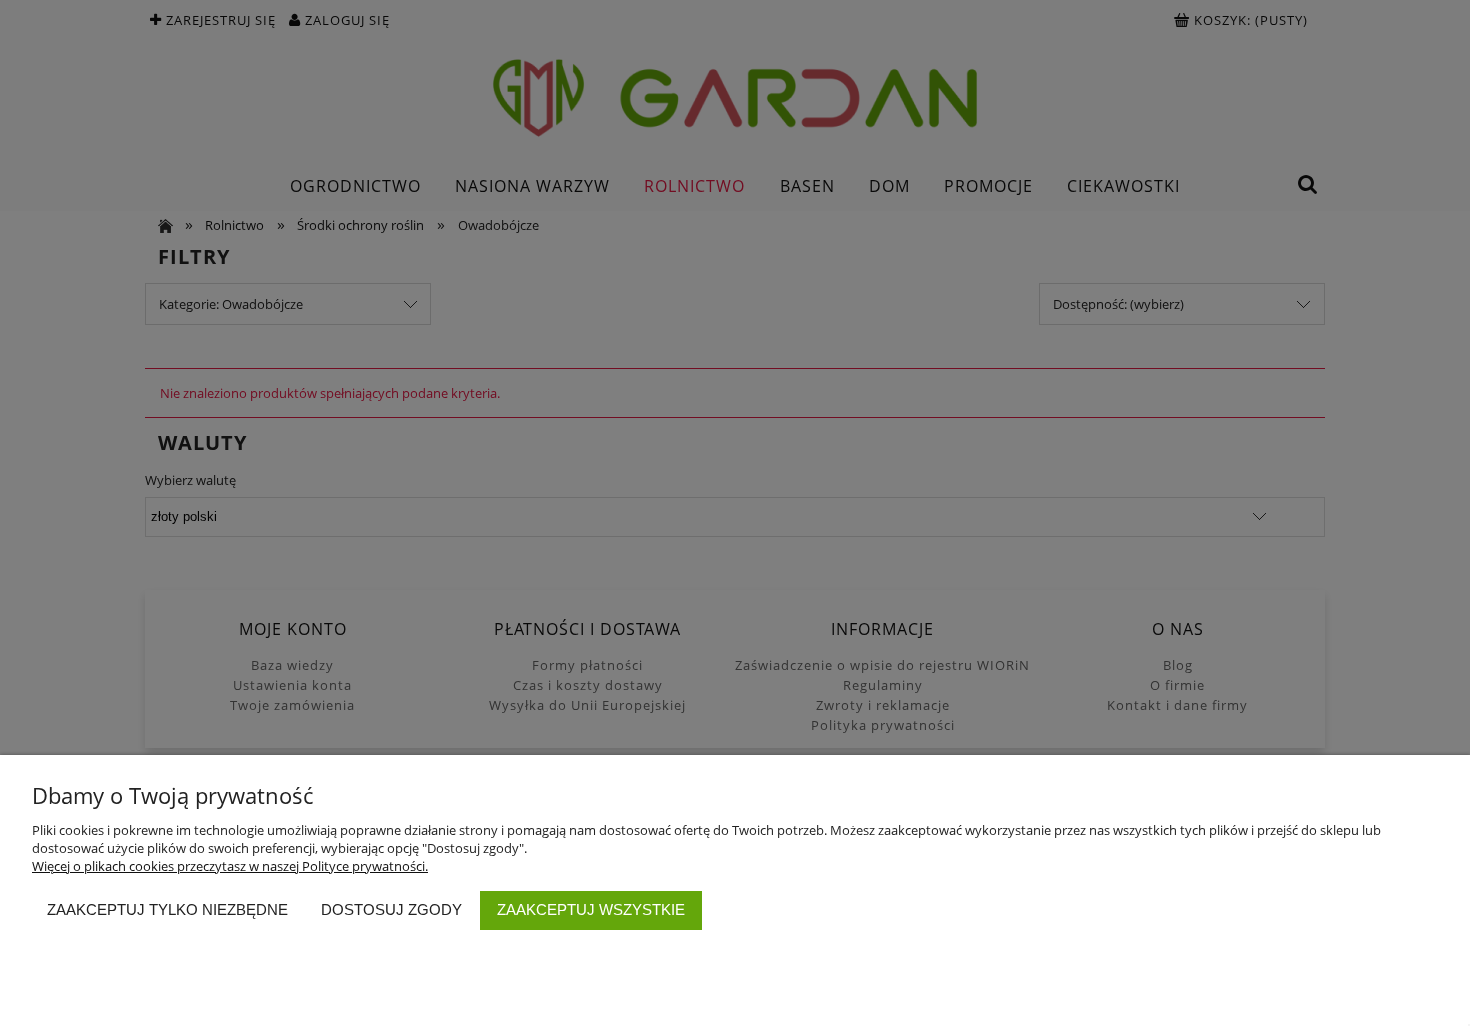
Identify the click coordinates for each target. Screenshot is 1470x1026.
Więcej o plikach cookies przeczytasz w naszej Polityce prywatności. (230, 866)
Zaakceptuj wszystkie (591, 909)
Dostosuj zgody (391, 909)
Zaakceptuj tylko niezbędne (167, 909)
